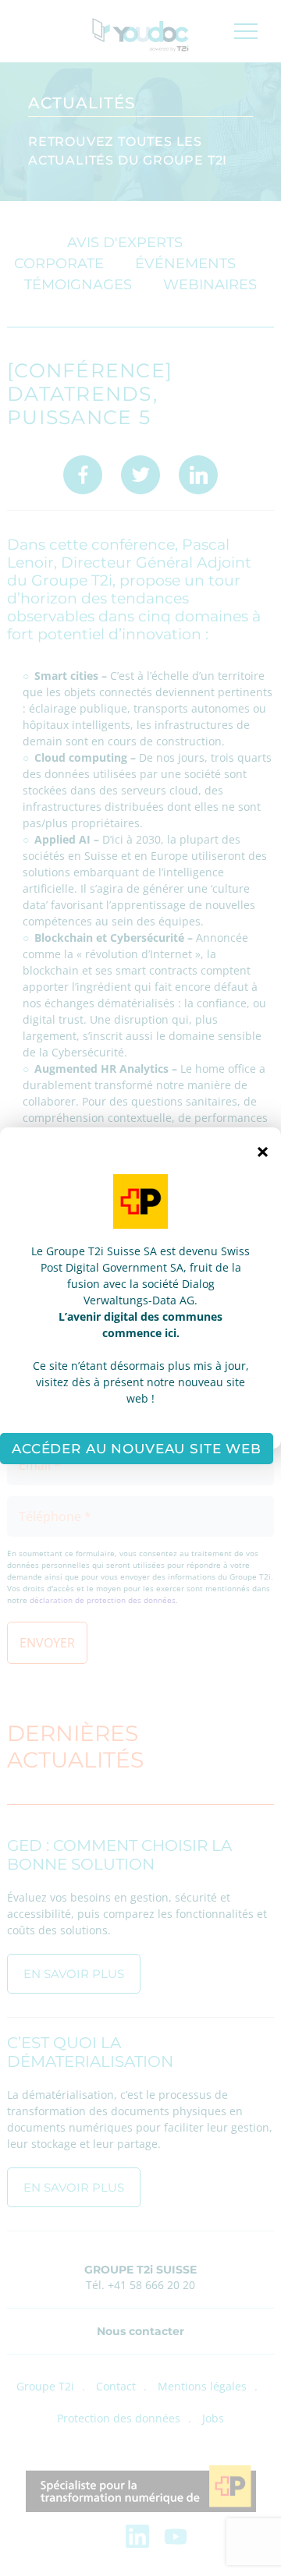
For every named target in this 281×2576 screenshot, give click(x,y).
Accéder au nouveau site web (137, 1449)
